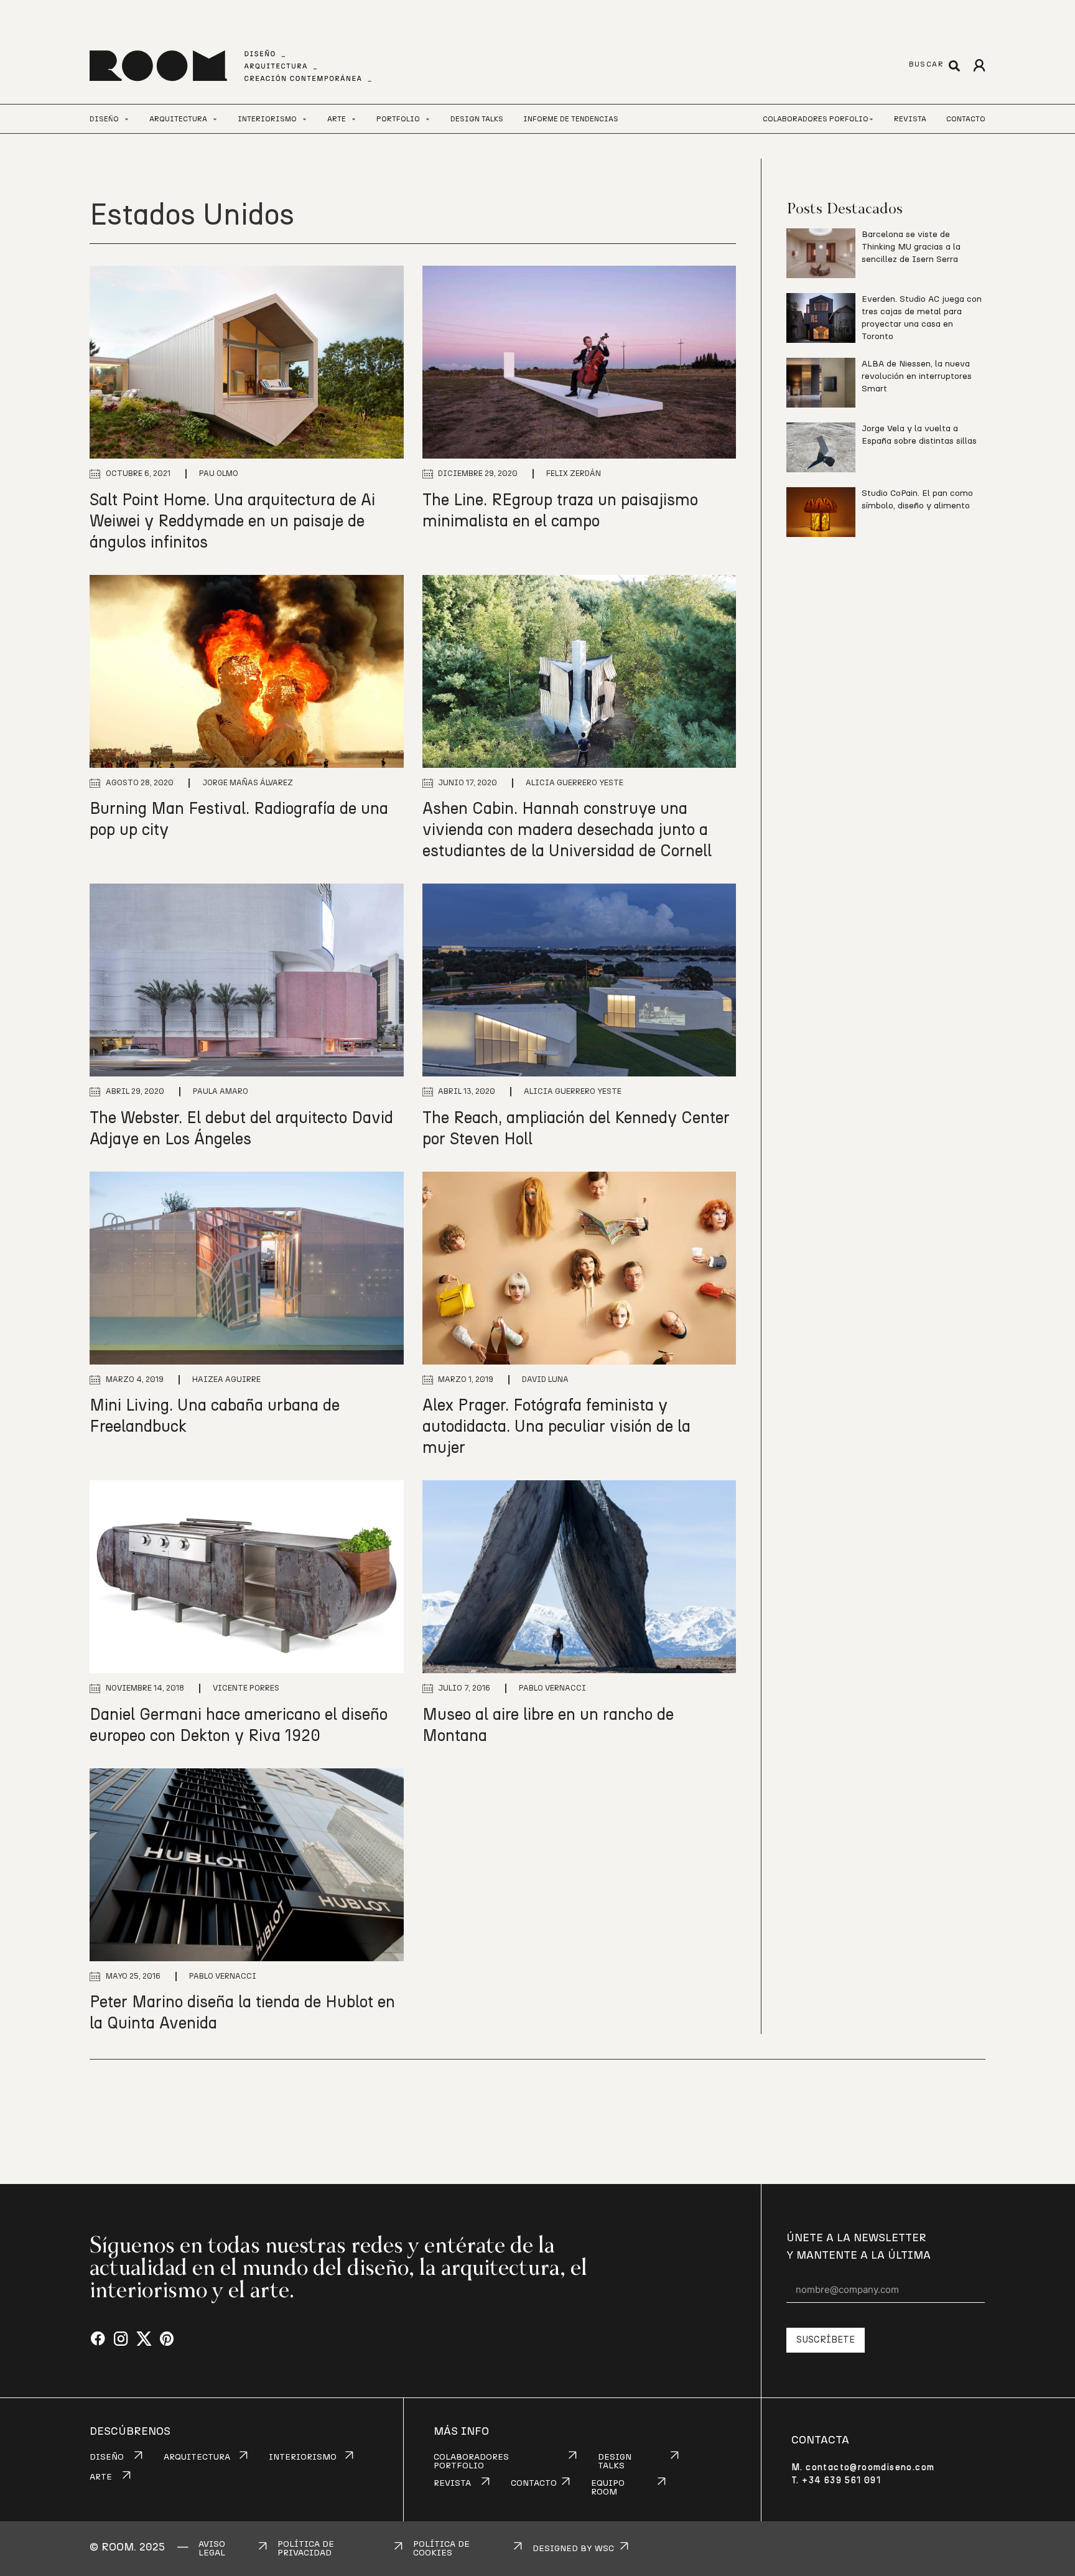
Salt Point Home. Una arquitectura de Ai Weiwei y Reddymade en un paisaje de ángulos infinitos (232, 521)
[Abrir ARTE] (354, 119)
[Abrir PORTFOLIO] (428, 119)
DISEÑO (107, 2457)
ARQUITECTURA (197, 2457)
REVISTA (452, 2483)
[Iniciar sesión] (979, 66)
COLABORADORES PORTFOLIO (471, 2462)
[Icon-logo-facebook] (98, 2339)
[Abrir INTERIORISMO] (305, 119)
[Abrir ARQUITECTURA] (215, 119)
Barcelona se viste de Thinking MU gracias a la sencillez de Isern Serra (911, 247)
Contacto (966, 119)
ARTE (101, 2477)
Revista (910, 119)
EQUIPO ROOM (608, 2488)
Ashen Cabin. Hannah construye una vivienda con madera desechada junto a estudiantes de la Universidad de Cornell (567, 830)
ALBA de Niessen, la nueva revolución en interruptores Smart (917, 376)
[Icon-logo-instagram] (121, 2339)
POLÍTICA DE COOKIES (441, 2549)
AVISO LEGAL (212, 2549)
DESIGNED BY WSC (573, 2549)
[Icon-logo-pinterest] (167, 2339)
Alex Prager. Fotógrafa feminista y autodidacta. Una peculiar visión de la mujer (556, 1427)
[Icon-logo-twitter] (144, 2339)
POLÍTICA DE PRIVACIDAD (306, 2549)
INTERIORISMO (303, 2457)
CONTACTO (534, 2483)
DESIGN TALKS (615, 2462)
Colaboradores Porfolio (816, 119)
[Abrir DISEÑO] (127, 119)
